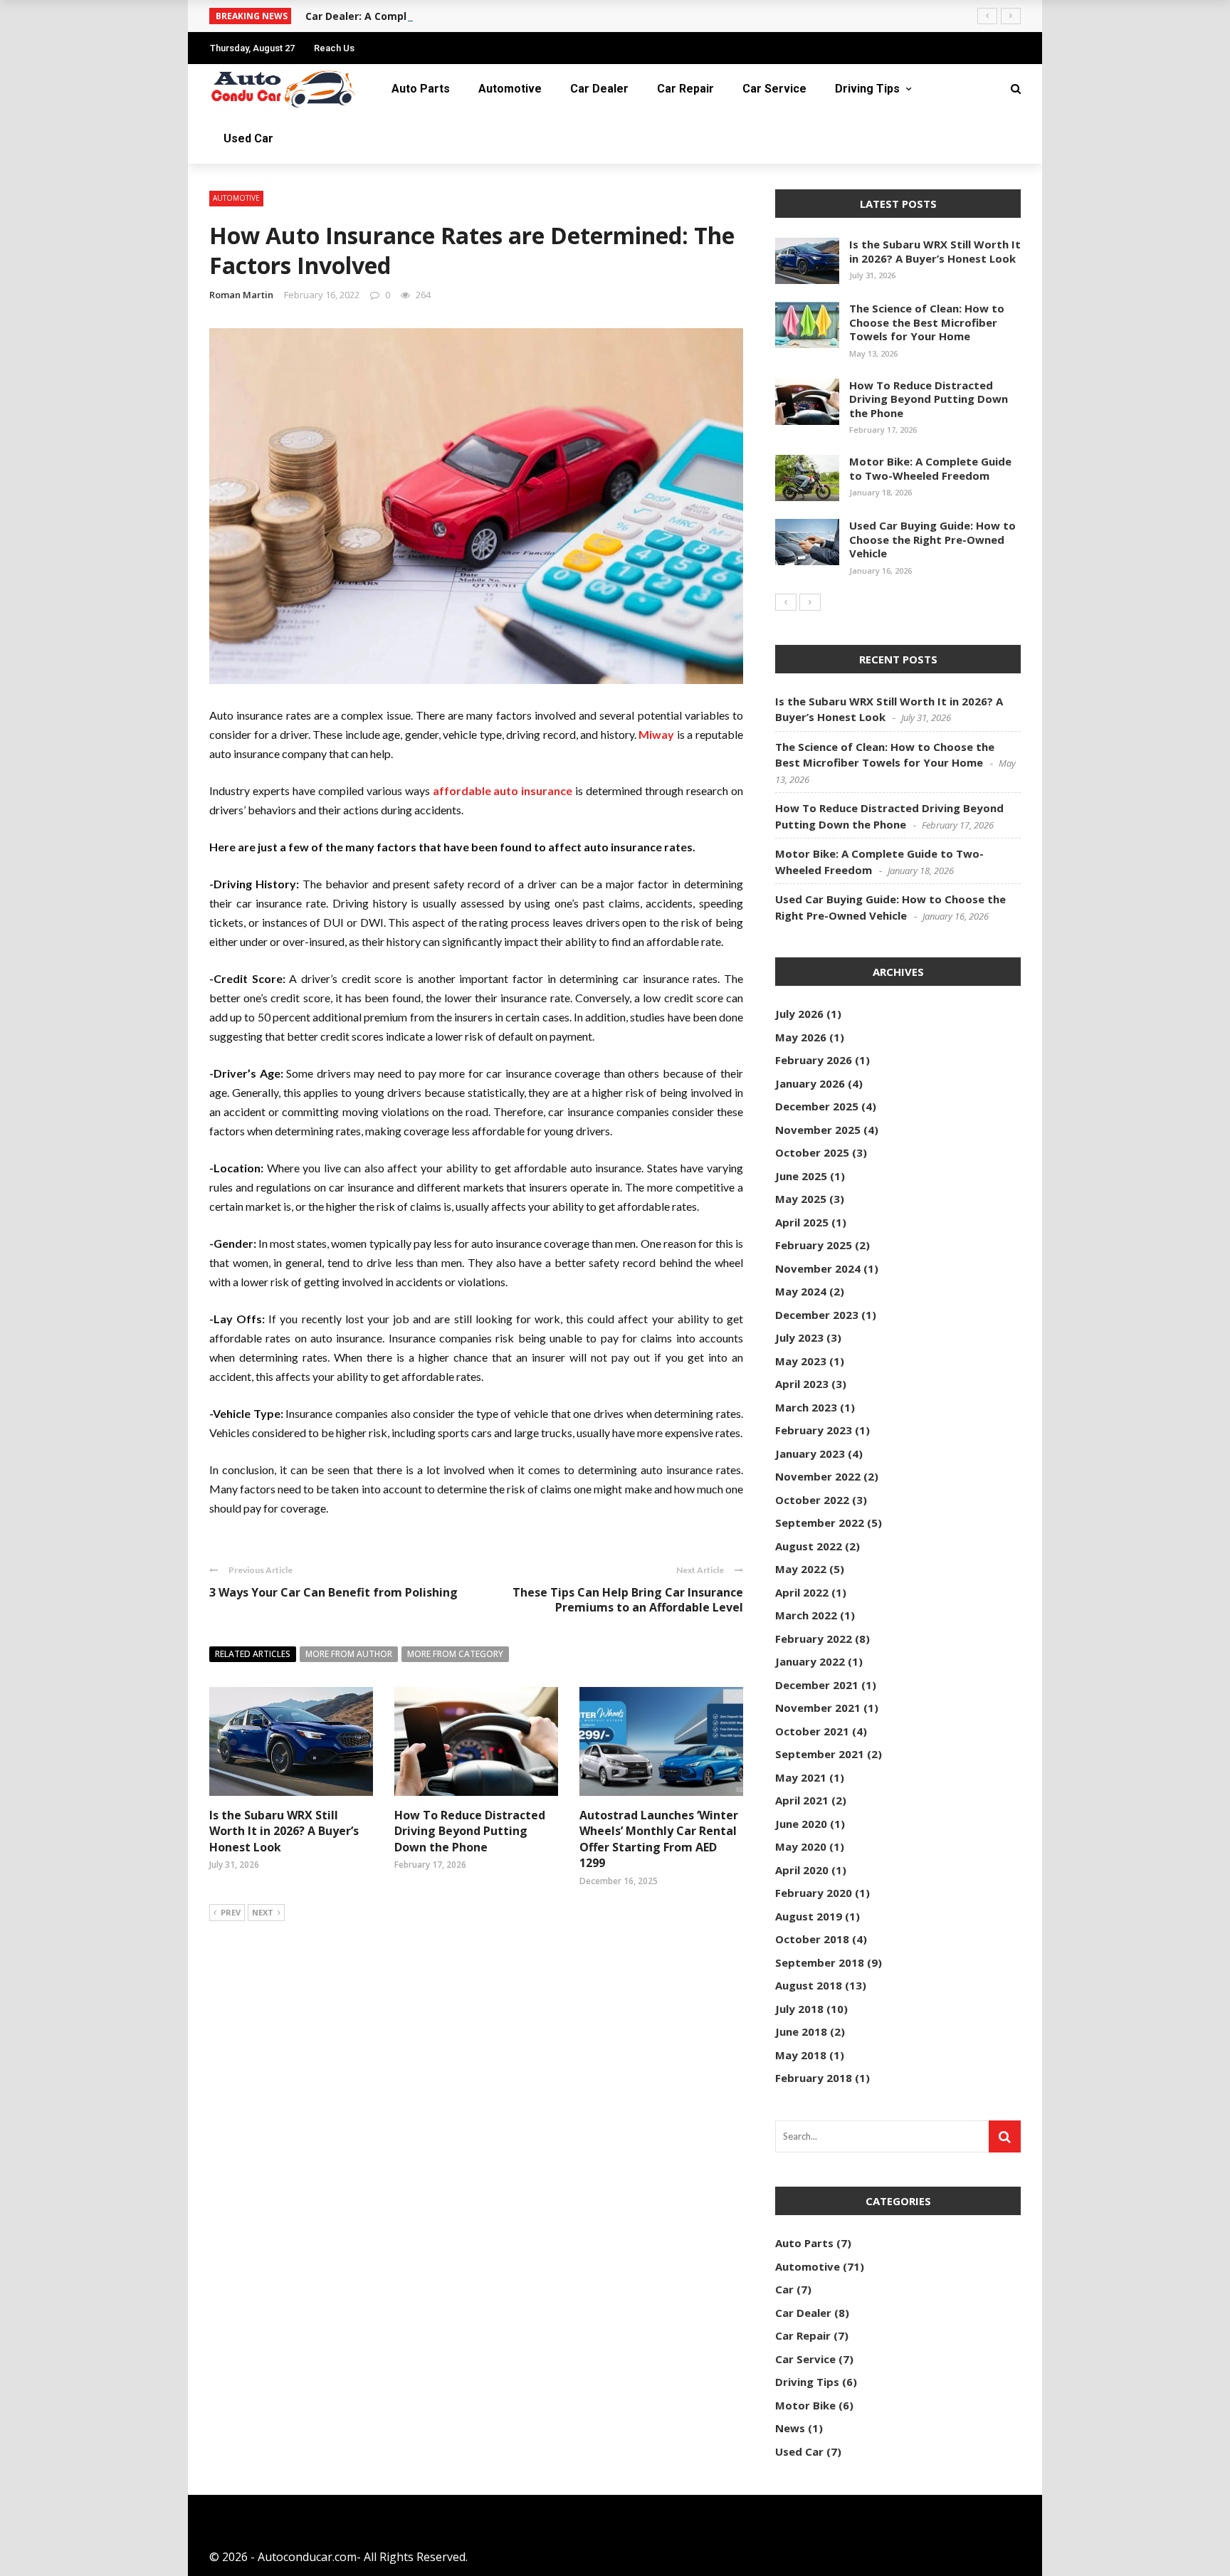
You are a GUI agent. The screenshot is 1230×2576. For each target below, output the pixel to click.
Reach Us (334, 48)
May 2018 (801, 2055)
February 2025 (814, 1245)
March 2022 (806, 1615)
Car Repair (685, 89)
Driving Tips (867, 89)
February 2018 (814, 2078)
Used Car (248, 138)
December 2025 (817, 1106)
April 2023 (802, 1384)
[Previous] (786, 602)
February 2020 (814, 1893)
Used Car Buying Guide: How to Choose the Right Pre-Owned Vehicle (932, 539)
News (790, 2428)
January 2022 (810, 1661)
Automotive (510, 89)
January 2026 (810, 1083)
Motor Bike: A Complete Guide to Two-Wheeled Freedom (930, 468)
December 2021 (817, 1685)
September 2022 (820, 1523)
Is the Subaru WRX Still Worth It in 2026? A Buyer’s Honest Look (284, 1831)
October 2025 (812, 1152)
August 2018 (809, 1985)
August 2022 (809, 1546)
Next (263, 1912)
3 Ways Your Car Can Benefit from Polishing (333, 1592)
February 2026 (814, 1060)
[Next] (810, 602)
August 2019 (809, 1916)
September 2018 (820, 1962)
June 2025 (801, 1176)
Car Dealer (599, 89)
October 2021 (812, 1731)
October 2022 (812, 1500)
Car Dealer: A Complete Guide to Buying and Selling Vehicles (459, 16)
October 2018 (812, 1939)
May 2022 (801, 1569)
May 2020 (801, 1846)
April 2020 (802, 1870)
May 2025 (801, 1199)
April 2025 (802, 1222)
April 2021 (802, 1800)
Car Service (774, 89)
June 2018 (801, 2031)
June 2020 (801, 1824)
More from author (349, 1654)
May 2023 (801, 1361)
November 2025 (818, 1130)
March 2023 (806, 1407)
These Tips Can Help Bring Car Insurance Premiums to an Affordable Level (628, 1600)
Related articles (253, 1654)
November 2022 (818, 1476)
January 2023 (810, 1453)
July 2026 (799, 1014)
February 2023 (814, 1430)
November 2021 (818, 1708)
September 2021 (820, 1754)
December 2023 (817, 1315)
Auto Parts (421, 89)
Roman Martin (241, 295)
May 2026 (801, 1037)
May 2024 (801, 1291)
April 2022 (802, 1592)
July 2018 (799, 2009)
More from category (455, 1654)
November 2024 (818, 1268)
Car (784, 2289)
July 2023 (799, 1337)
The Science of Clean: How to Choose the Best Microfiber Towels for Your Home (927, 322)
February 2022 (814, 1639)
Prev (231, 1912)
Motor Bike (805, 2405)
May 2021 (801, 1777)
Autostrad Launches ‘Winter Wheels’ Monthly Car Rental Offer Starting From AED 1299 (659, 1839)
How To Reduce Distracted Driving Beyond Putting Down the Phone (470, 1831)
